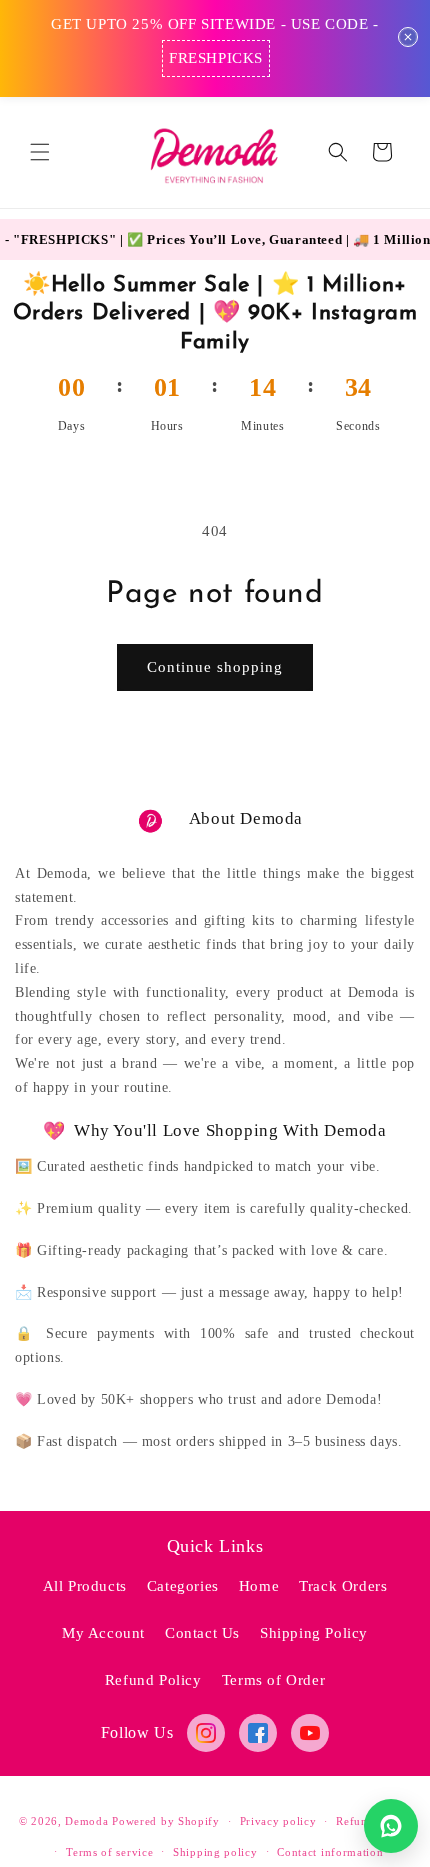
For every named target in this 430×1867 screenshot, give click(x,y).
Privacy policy (278, 1821)
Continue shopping (215, 667)
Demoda (86, 1821)
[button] (40, 152)
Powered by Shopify (166, 1821)
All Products (85, 1586)
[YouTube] (310, 1733)
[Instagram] (206, 1733)
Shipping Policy (314, 1633)
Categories (183, 1586)
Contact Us (202, 1633)
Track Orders (343, 1586)
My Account (103, 1633)
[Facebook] (258, 1733)
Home (259, 1586)
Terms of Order (273, 1680)
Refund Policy (153, 1680)
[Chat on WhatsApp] (391, 1826)
